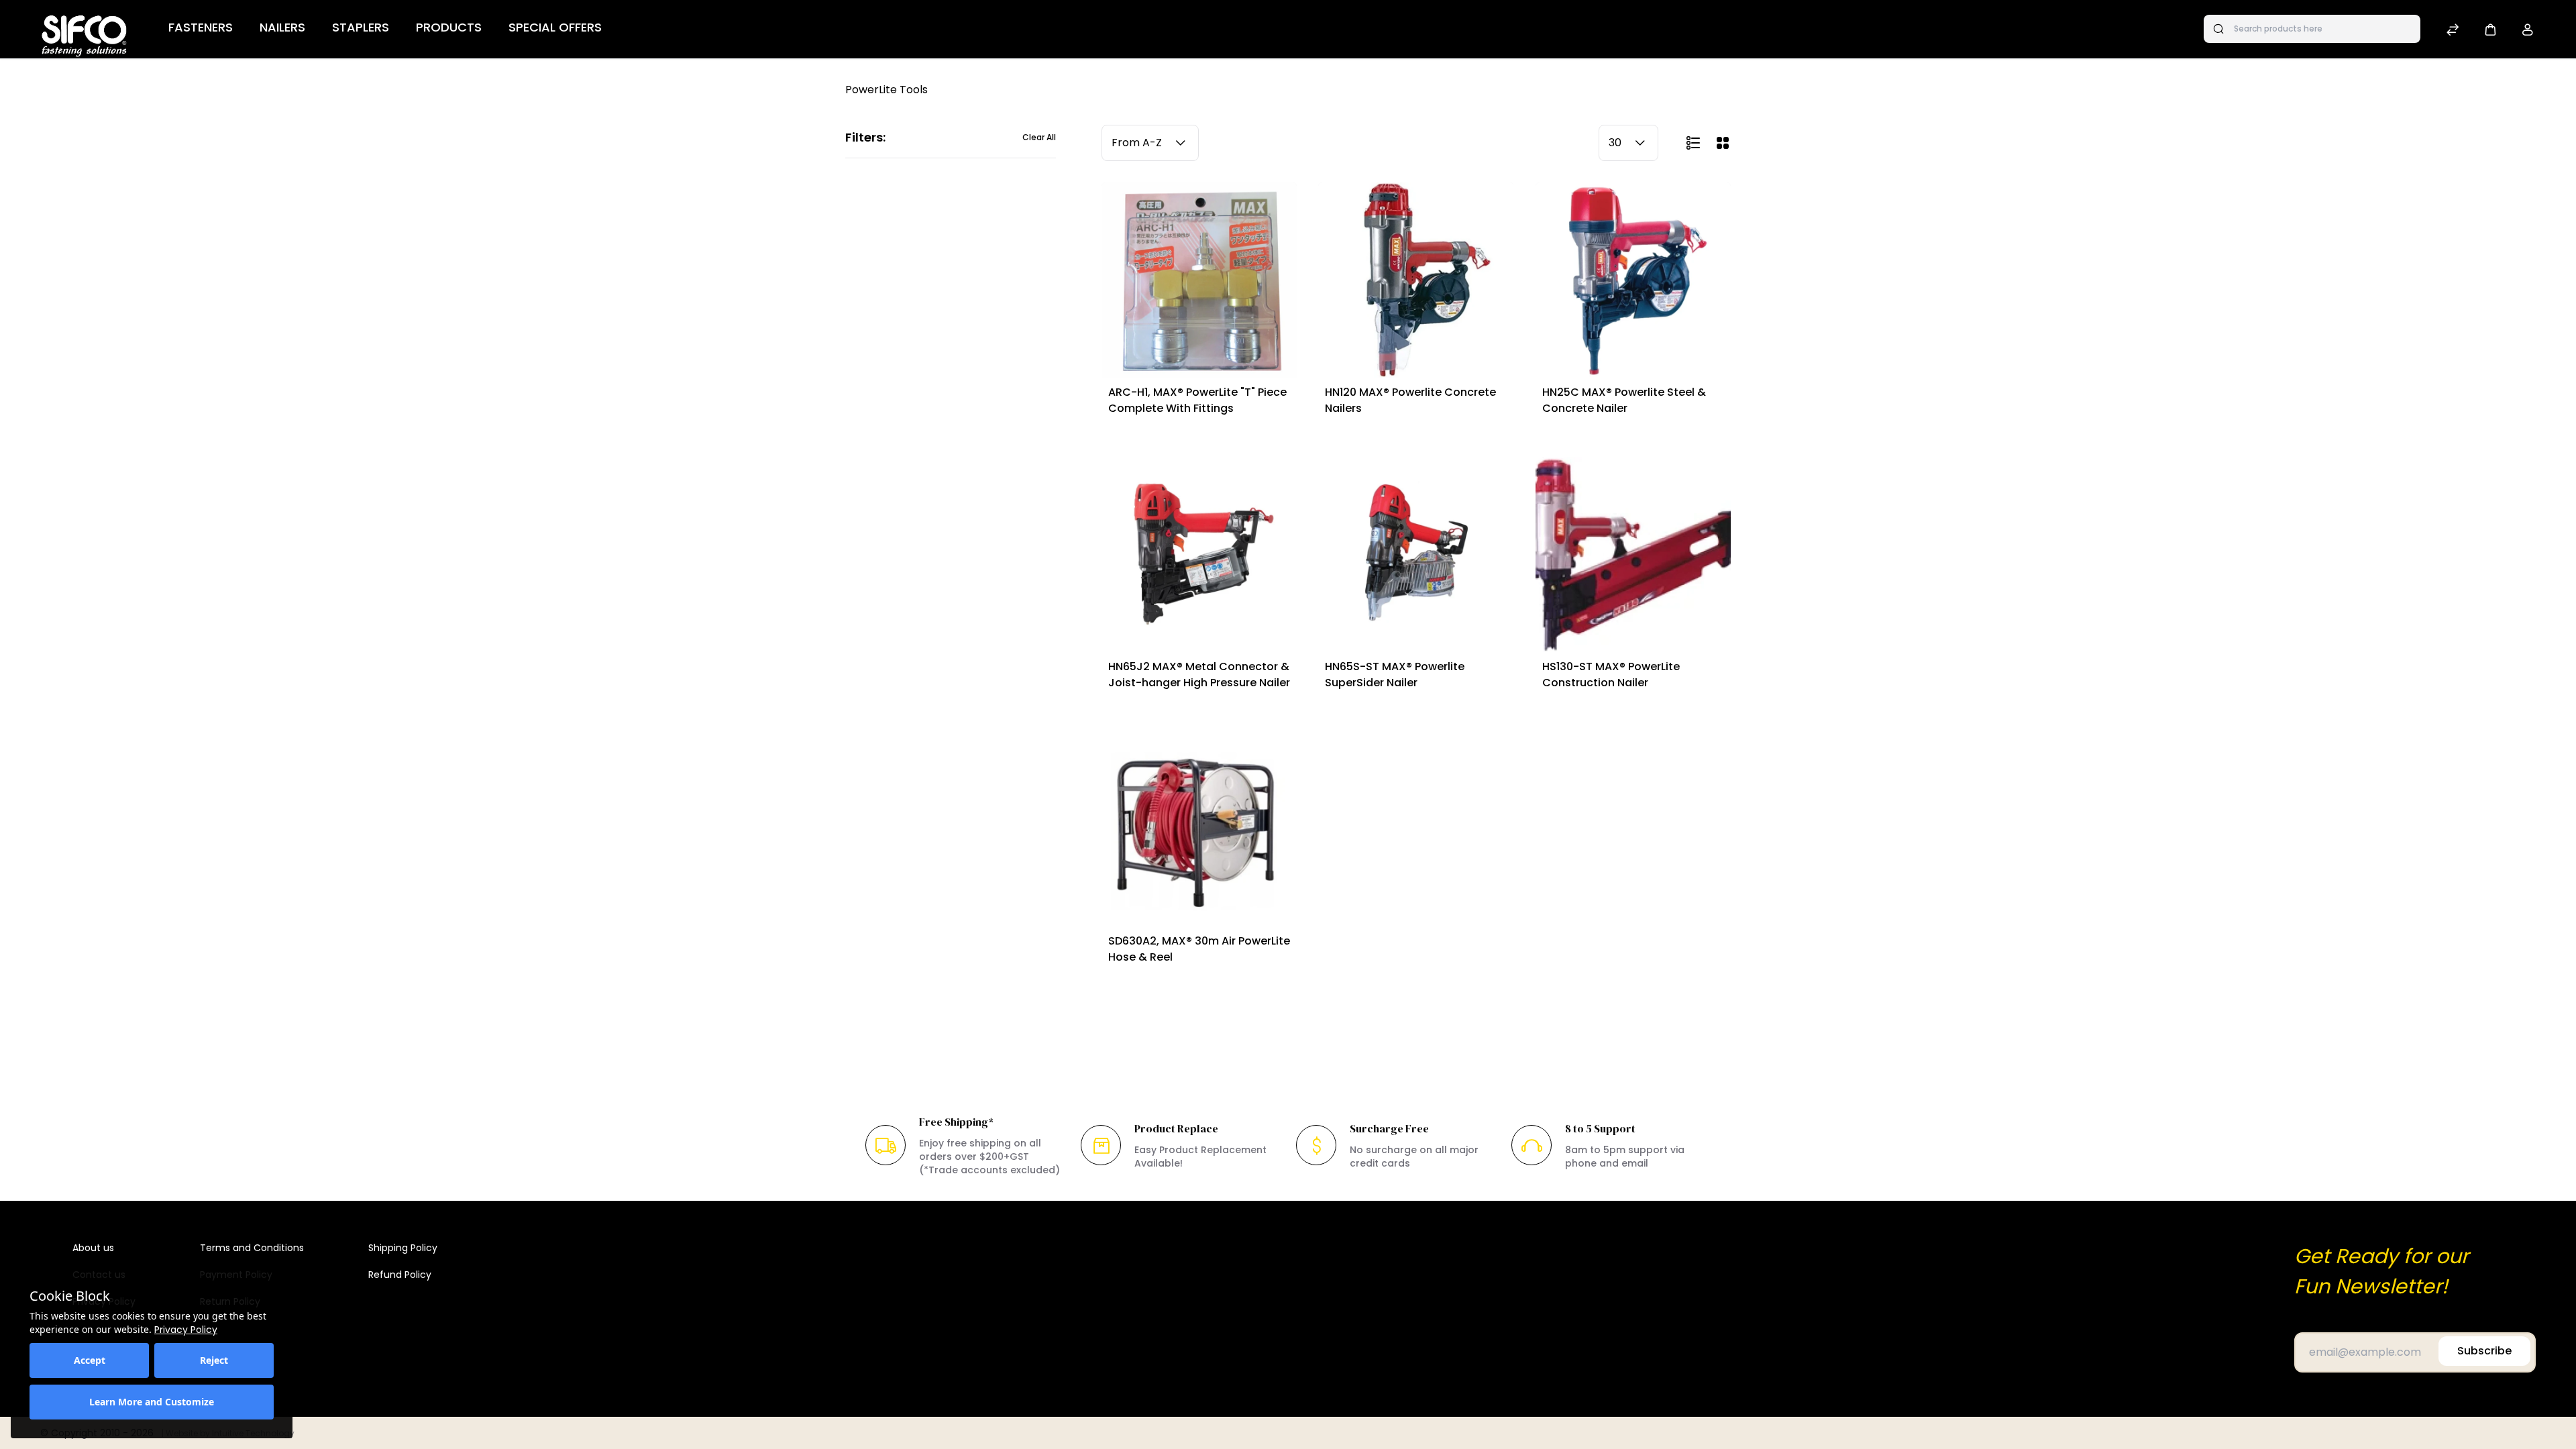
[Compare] (2453, 31)
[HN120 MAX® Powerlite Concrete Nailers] (1416, 280)
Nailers (282, 27)
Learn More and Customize (152, 1402)
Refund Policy (400, 1275)
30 (1615, 143)
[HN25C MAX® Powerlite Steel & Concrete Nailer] (1633, 280)
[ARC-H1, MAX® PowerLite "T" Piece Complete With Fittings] (1199, 280)
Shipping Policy (403, 1248)
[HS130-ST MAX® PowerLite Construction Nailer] (1633, 554)
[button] (2490, 29)
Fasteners (201, 27)
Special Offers (555, 27)
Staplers (361, 27)
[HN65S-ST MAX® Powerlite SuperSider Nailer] (1416, 554)
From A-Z (1137, 143)
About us (93, 1248)
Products (449, 27)
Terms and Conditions (252, 1248)
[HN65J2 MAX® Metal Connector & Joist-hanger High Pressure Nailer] (1199, 554)
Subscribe (2484, 1351)
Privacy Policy (186, 1330)
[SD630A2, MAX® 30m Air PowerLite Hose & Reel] (1199, 829)
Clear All (1039, 138)
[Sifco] (84, 29)
